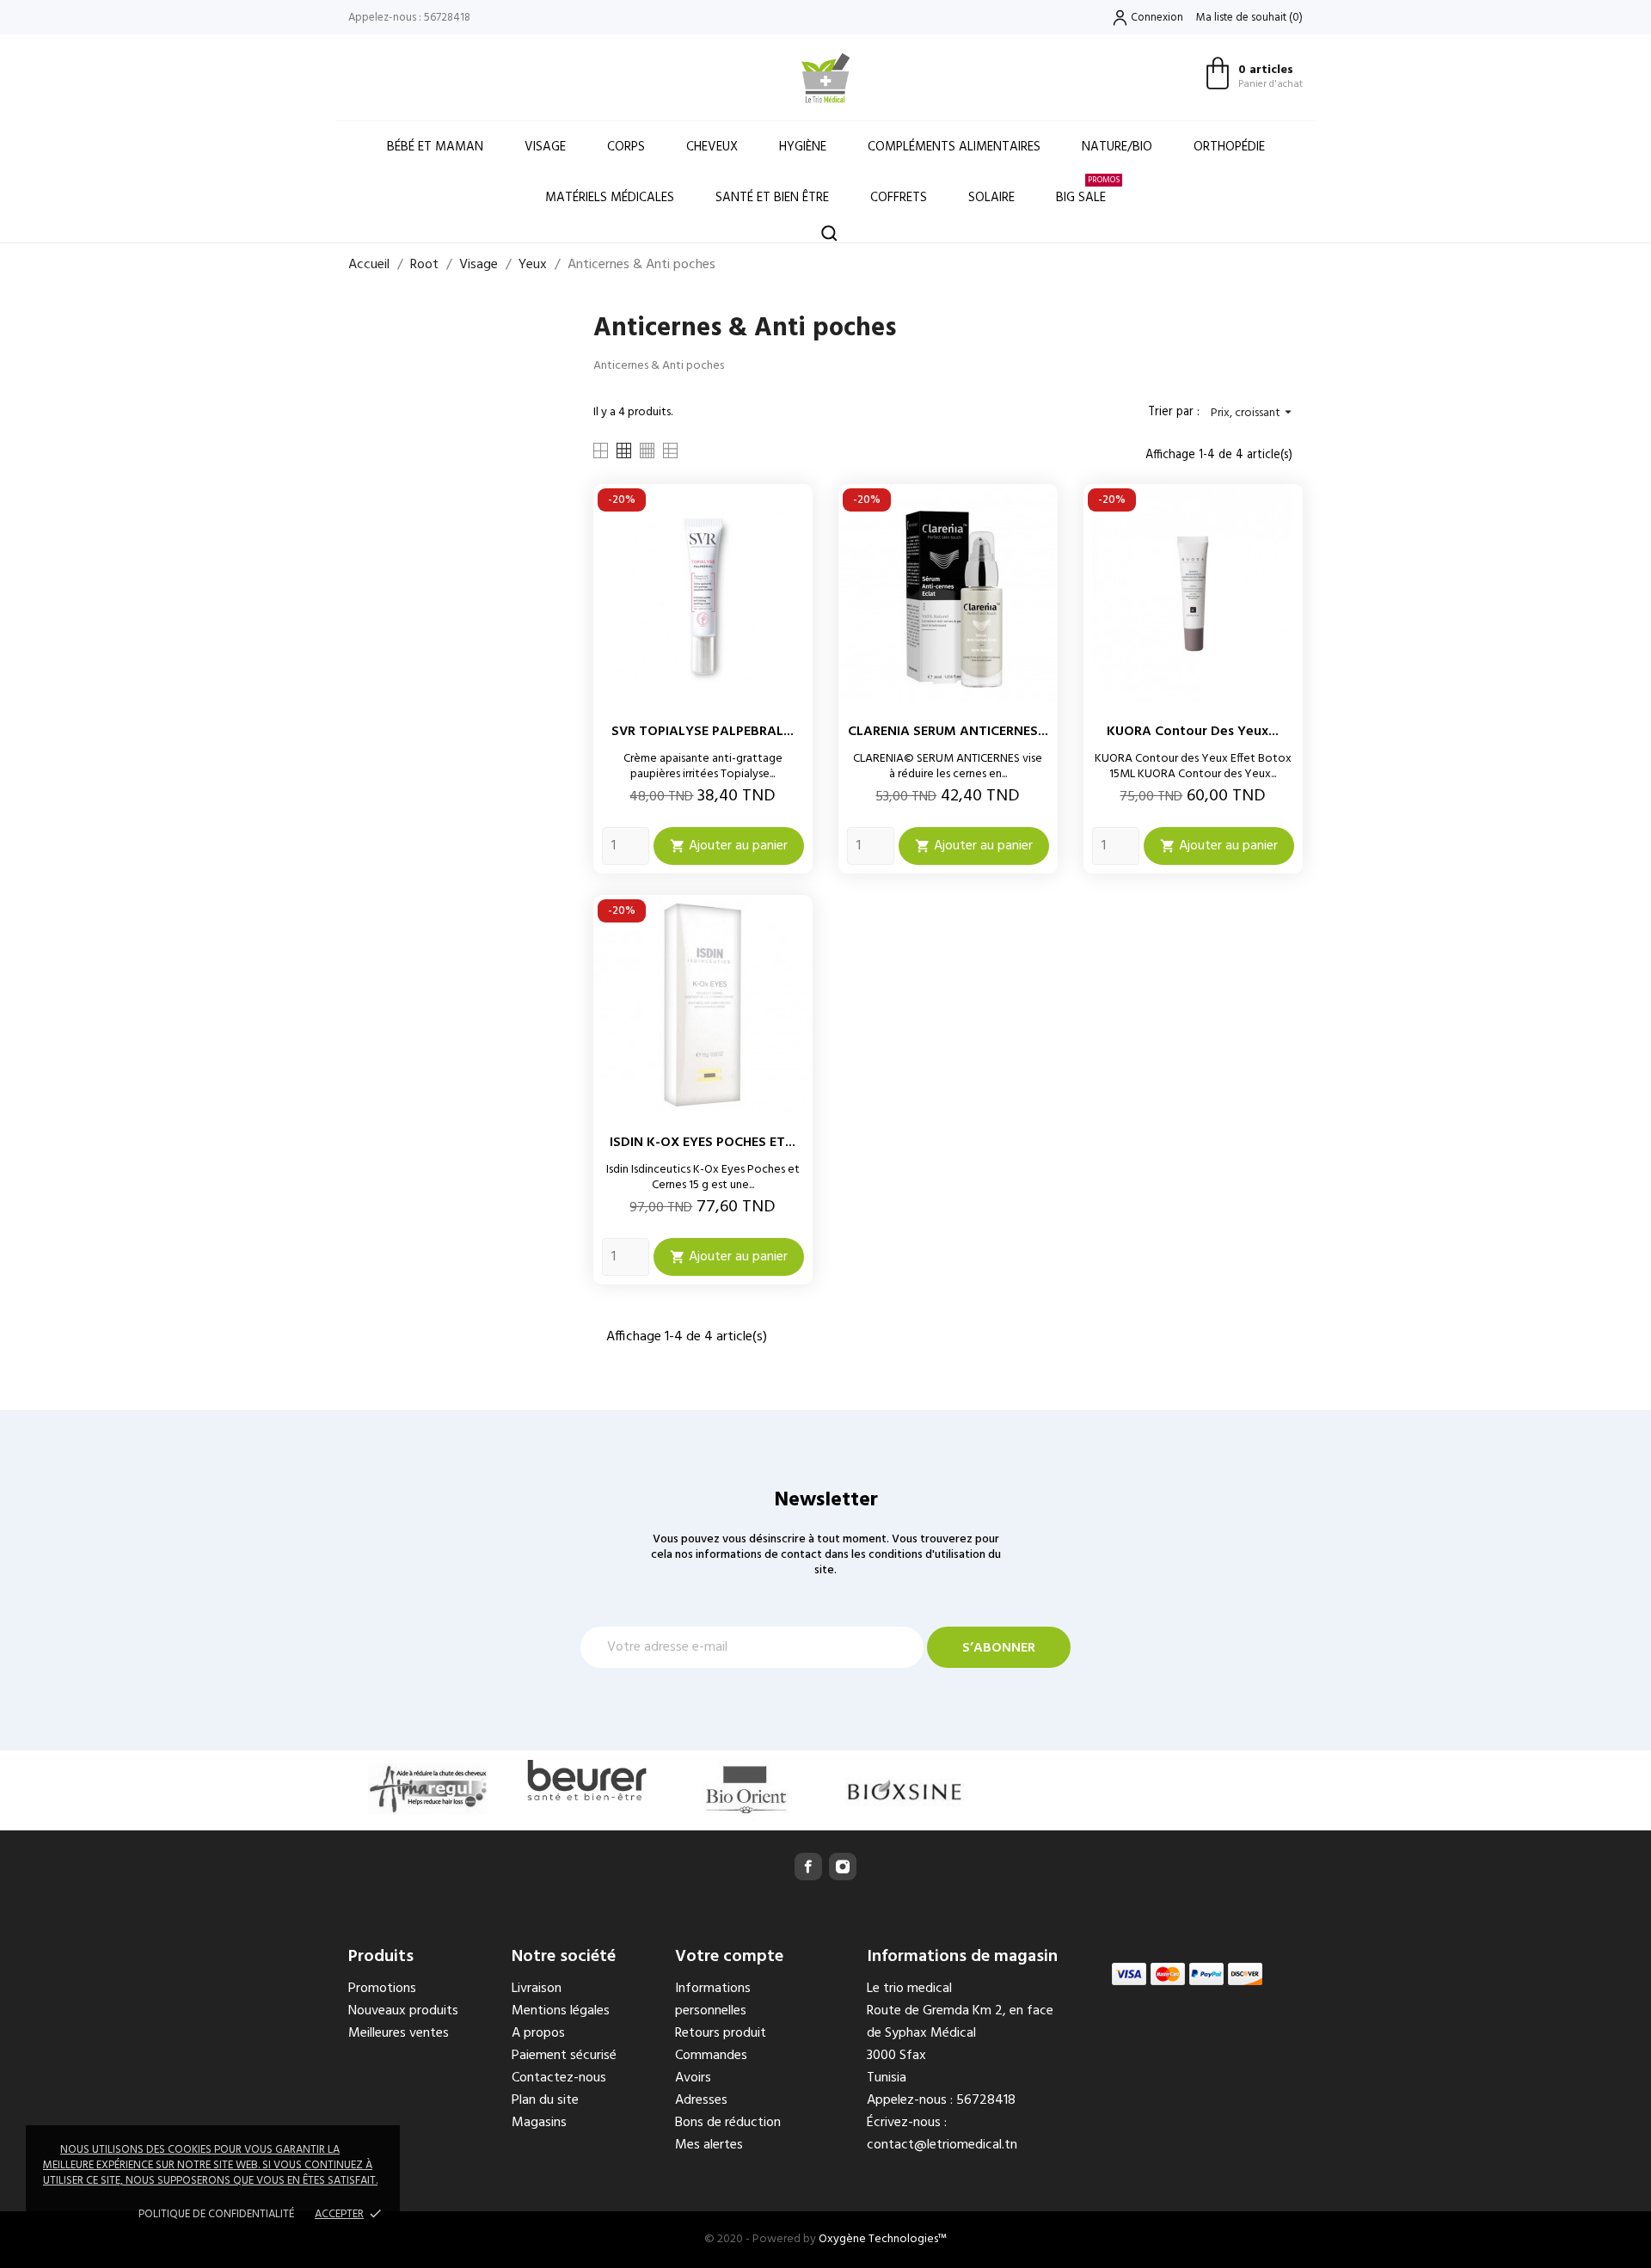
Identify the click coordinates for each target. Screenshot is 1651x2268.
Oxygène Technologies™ (883, 2239)
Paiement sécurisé (564, 2056)
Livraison (537, 1989)
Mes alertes (709, 2145)
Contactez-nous (559, 2078)
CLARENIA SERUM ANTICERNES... (948, 732)
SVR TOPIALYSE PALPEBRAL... (703, 732)
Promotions (382, 1989)
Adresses (701, 2100)
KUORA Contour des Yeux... (1193, 732)
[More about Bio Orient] (746, 1790)
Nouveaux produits (403, 2011)
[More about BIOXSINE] (905, 1790)
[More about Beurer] (587, 1780)
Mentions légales (561, 2011)
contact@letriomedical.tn (942, 2145)
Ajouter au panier (729, 846)
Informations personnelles (713, 2000)
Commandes (711, 2056)
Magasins (539, 2123)
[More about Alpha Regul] (428, 1788)
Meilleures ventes (399, 2033)
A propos (538, 2033)
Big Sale (1088, 190)
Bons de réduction (728, 2123)
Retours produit (721, 2033)
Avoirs (693, 2078)
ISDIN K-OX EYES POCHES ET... (703, 1143)
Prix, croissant (1253, 413)
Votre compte (729, 1957)
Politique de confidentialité (216, 2214)
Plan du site (545, 2100)
